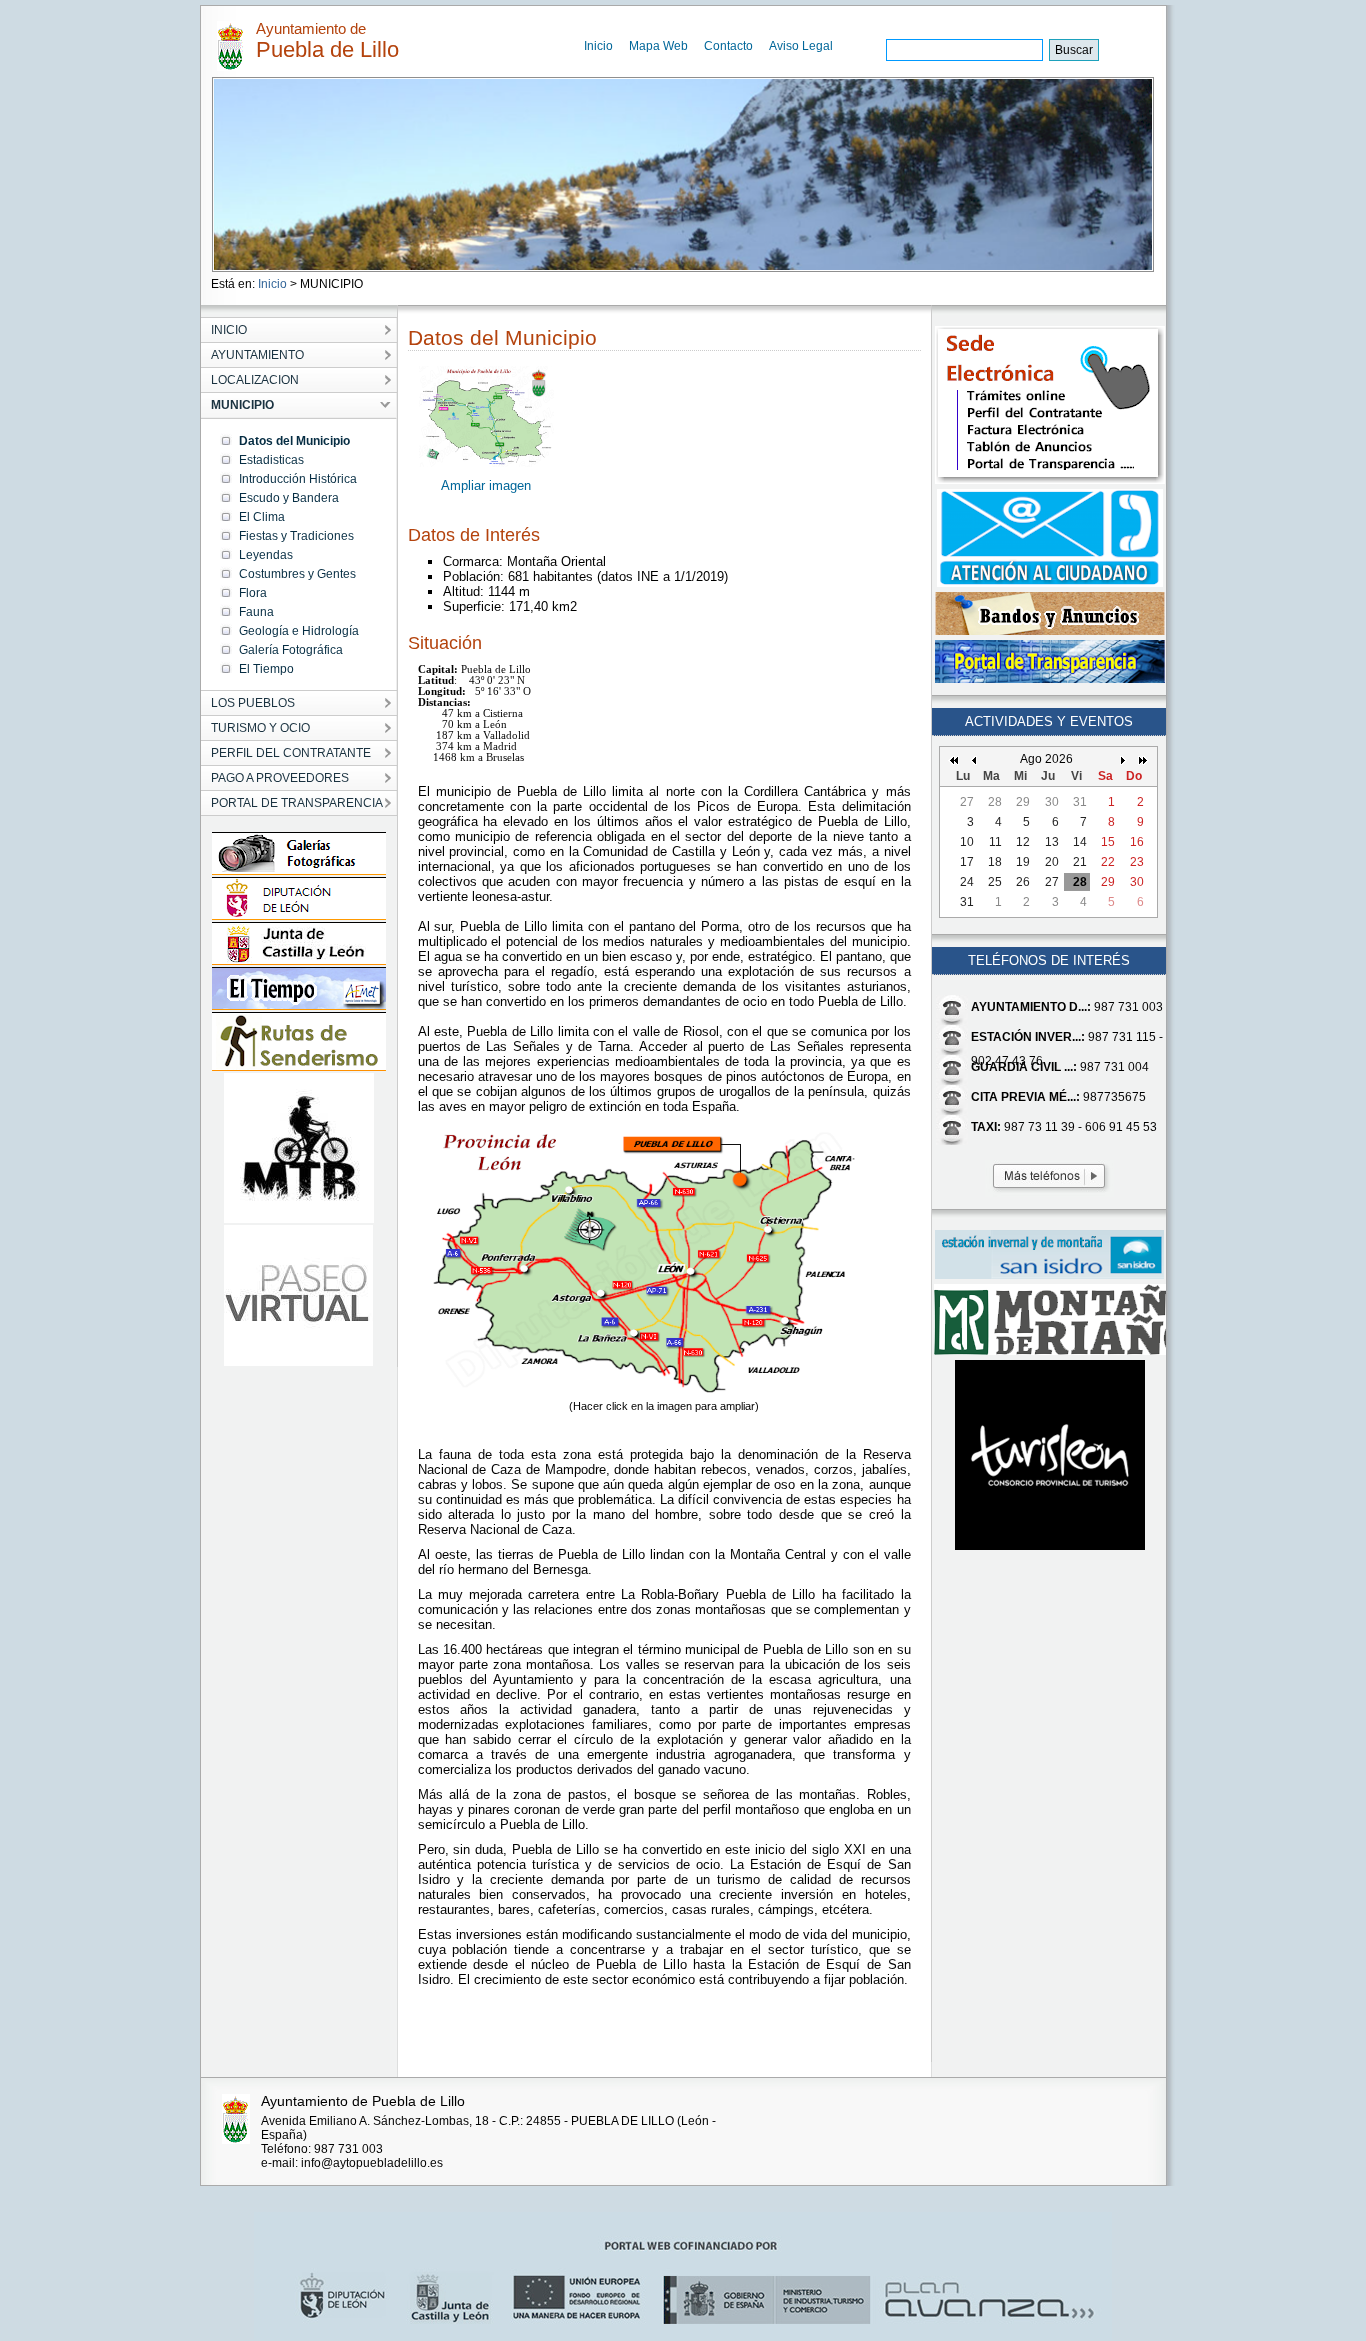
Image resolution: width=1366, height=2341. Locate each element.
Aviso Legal (801, 46)
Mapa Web (658, 46)
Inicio (598, 46)
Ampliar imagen (486, 485)
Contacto (728, 46)
